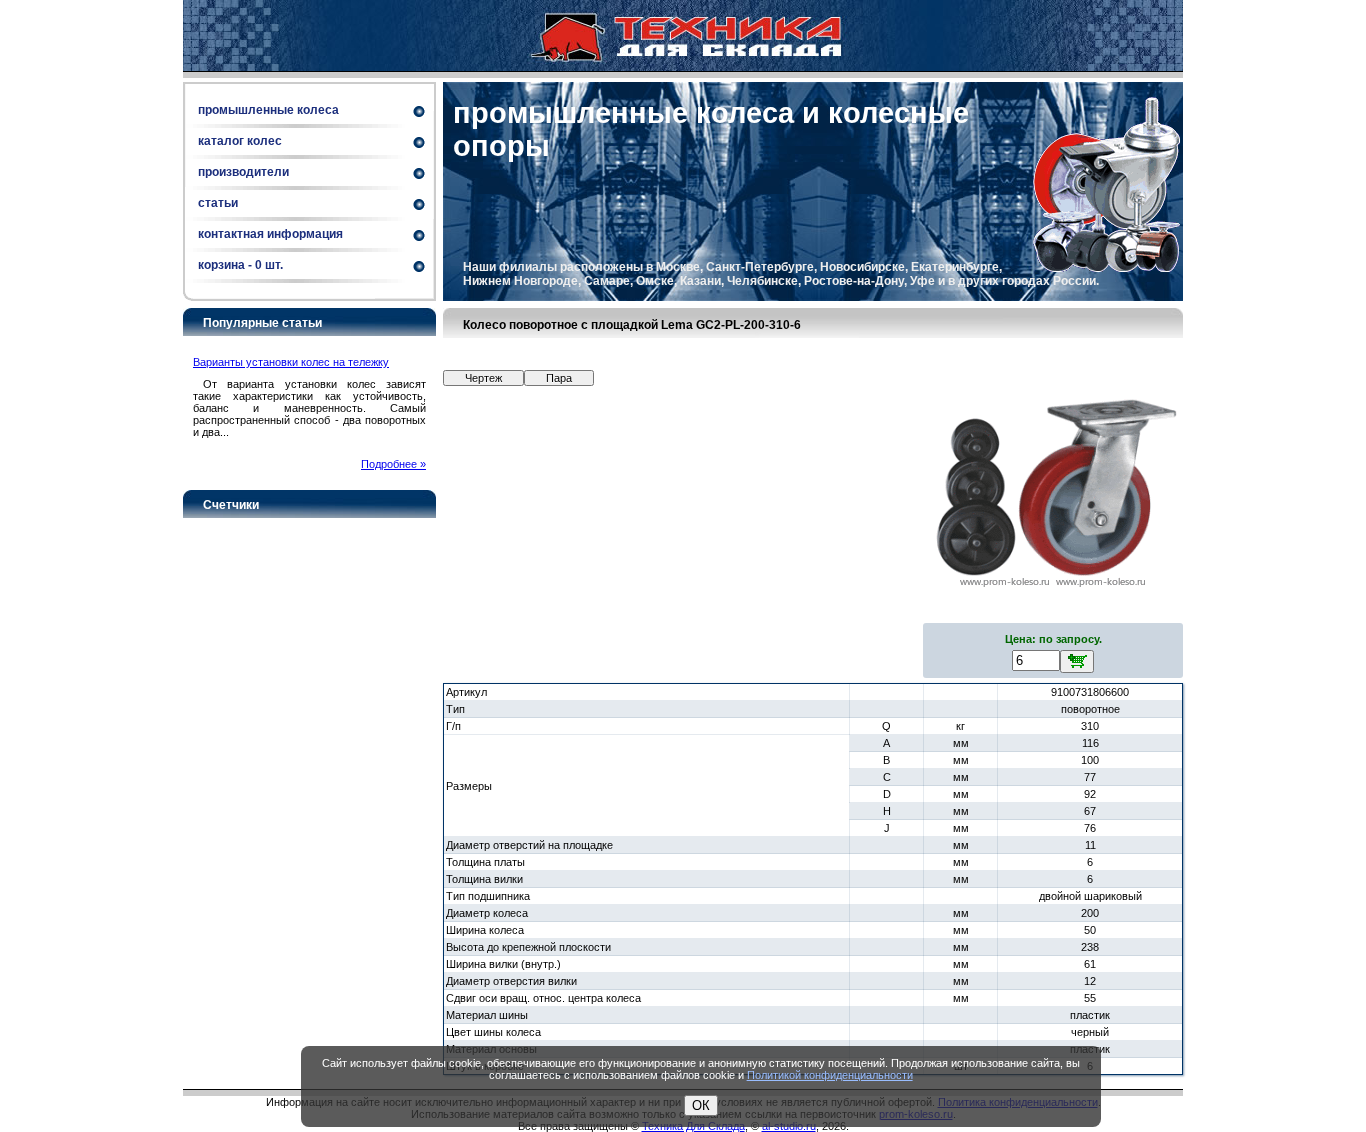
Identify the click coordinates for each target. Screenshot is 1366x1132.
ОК (701, 1105)
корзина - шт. (240, 265)
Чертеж (483, 378)
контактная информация (270, 234)
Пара (559, 378)
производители (243, 172)
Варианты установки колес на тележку (291, 362)
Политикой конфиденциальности (830, 1075)
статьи (218, 203)
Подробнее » (393, 464)
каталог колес (240, 141)
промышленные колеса (268, 110)
